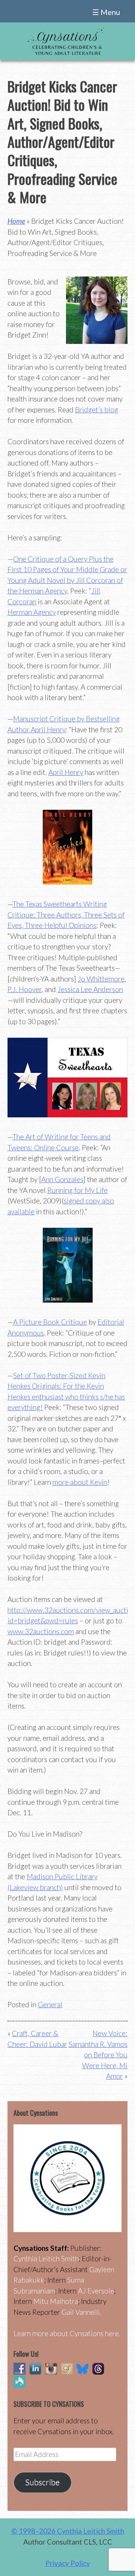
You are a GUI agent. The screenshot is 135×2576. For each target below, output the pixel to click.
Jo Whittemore (101, 979)
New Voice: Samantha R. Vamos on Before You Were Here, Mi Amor (98, 2055)
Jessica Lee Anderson (90, 989)
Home (16, 221)
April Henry (66, 772)
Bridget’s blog (97, 410)
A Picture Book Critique (50, 1322)
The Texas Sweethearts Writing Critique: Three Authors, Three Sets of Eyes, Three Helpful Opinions (66, 915)
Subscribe (42, 2482)
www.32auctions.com (41, 1631)
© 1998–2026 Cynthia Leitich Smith (68, 2531)
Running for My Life (77, 1190)
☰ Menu (106, 12)
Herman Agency (32, 612)
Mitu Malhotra (56, 2301)
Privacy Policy (68, 2563)
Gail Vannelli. (81, 2312)
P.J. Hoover (25, 989)
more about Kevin (80, 1482)
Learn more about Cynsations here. (67, 2333)
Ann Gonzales (62, 1179)
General (50, 2004)
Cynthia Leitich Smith (46, 2258)
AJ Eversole (96, 2291)
